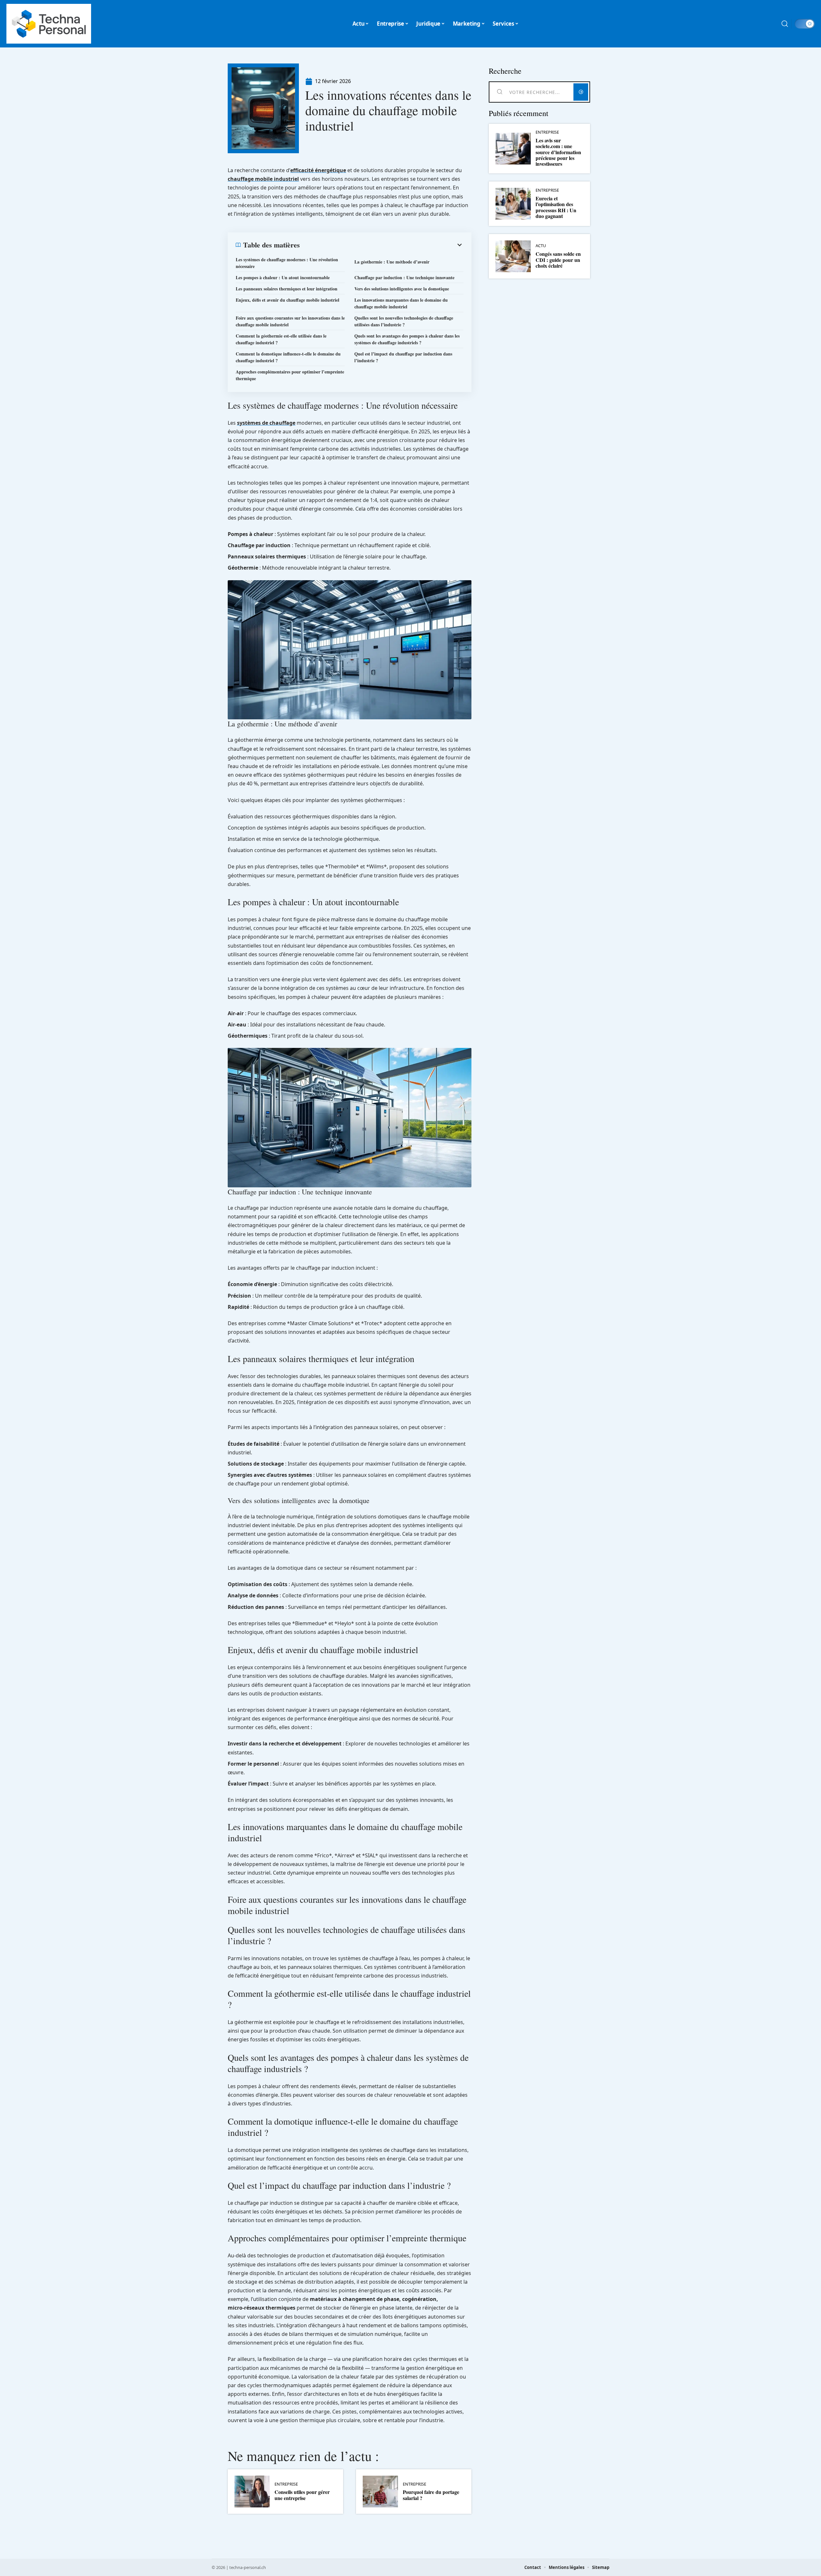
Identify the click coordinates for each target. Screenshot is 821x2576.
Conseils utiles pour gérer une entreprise (302, 2495)
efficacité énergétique (318, 170)
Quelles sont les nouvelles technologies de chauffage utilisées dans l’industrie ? (404, 321)
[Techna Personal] (49, 24)
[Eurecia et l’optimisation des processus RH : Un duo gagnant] (513, 204)
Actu (541, 246)
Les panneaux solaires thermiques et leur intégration (287, 289)
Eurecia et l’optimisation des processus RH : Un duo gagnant (556, 207)
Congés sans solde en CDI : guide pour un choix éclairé (558, 260)
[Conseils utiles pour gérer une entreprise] (252, 2492)
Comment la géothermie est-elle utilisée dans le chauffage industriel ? (281, 339)
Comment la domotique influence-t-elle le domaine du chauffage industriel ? (288, 357)
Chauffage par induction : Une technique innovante (404, 277)
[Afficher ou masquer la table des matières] (382, 245)
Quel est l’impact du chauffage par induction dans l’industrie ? (403, 357)
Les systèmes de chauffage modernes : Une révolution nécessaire (287, 263)
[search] (785, 24)
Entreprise (286, 2484)
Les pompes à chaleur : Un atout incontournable (283, 277)
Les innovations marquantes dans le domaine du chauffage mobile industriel (401, 303)
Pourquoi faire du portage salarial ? (431, 2495)
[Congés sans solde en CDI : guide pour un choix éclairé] (513, 256)
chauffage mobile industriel (263, 179)
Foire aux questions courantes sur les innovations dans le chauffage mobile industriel (290, 321)
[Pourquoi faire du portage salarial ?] (380, 2492)
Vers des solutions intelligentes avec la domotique (402, 289)
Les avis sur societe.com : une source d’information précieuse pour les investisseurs (558, 152)
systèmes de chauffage (266, 423)
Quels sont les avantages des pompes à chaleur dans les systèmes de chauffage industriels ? (407, 339)
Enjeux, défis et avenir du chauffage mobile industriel (288, 300)
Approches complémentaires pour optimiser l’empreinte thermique (290, 375)
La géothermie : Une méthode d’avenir (392, 262)
